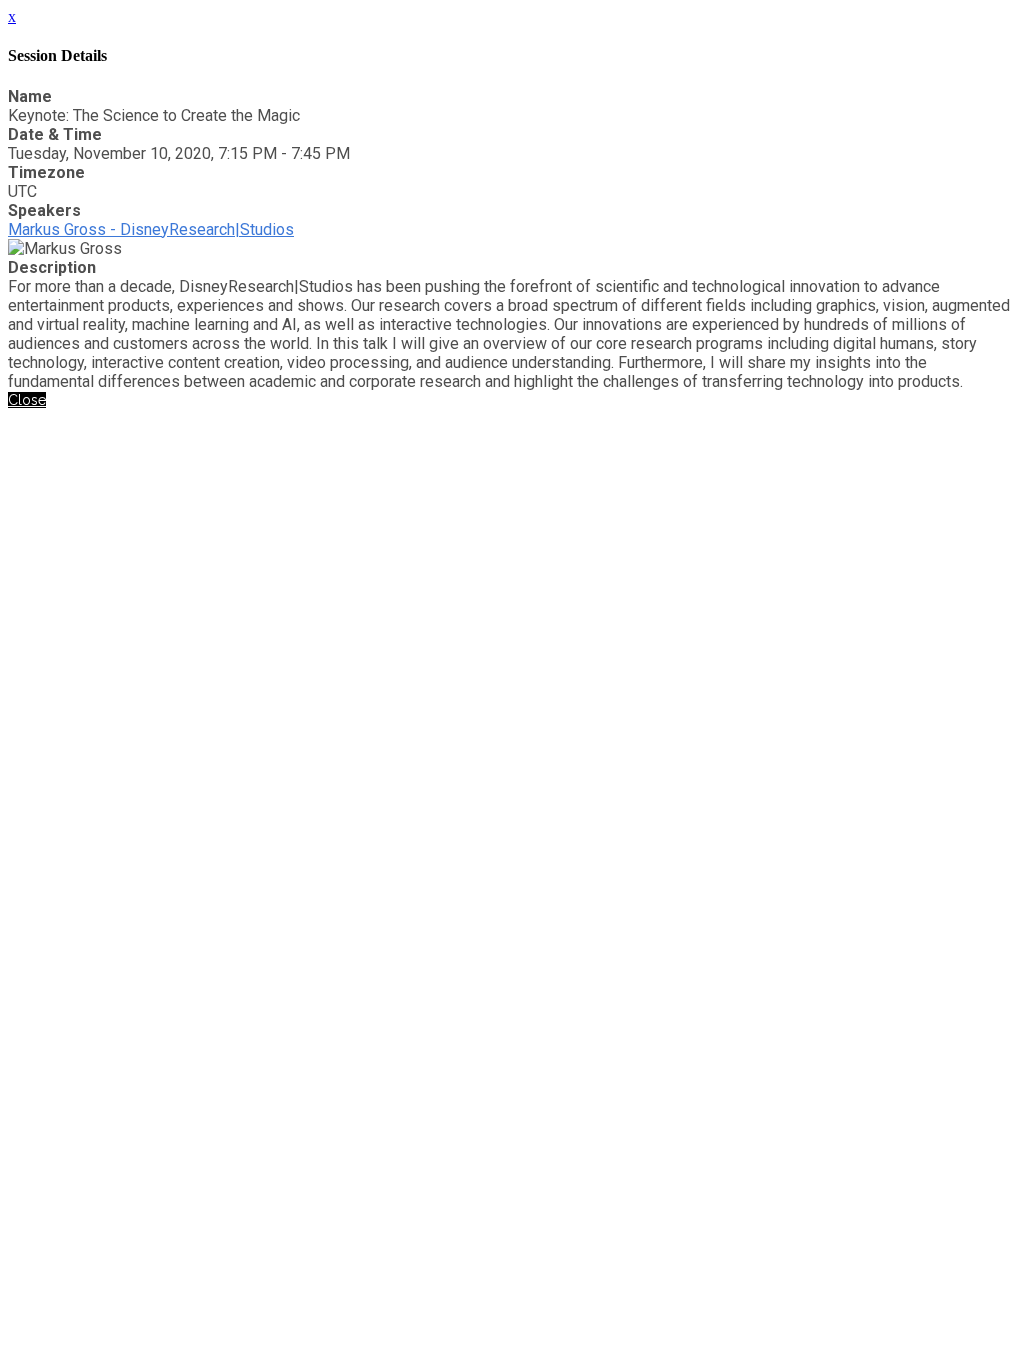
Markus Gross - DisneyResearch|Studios (151, 229)
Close (27, 400)
